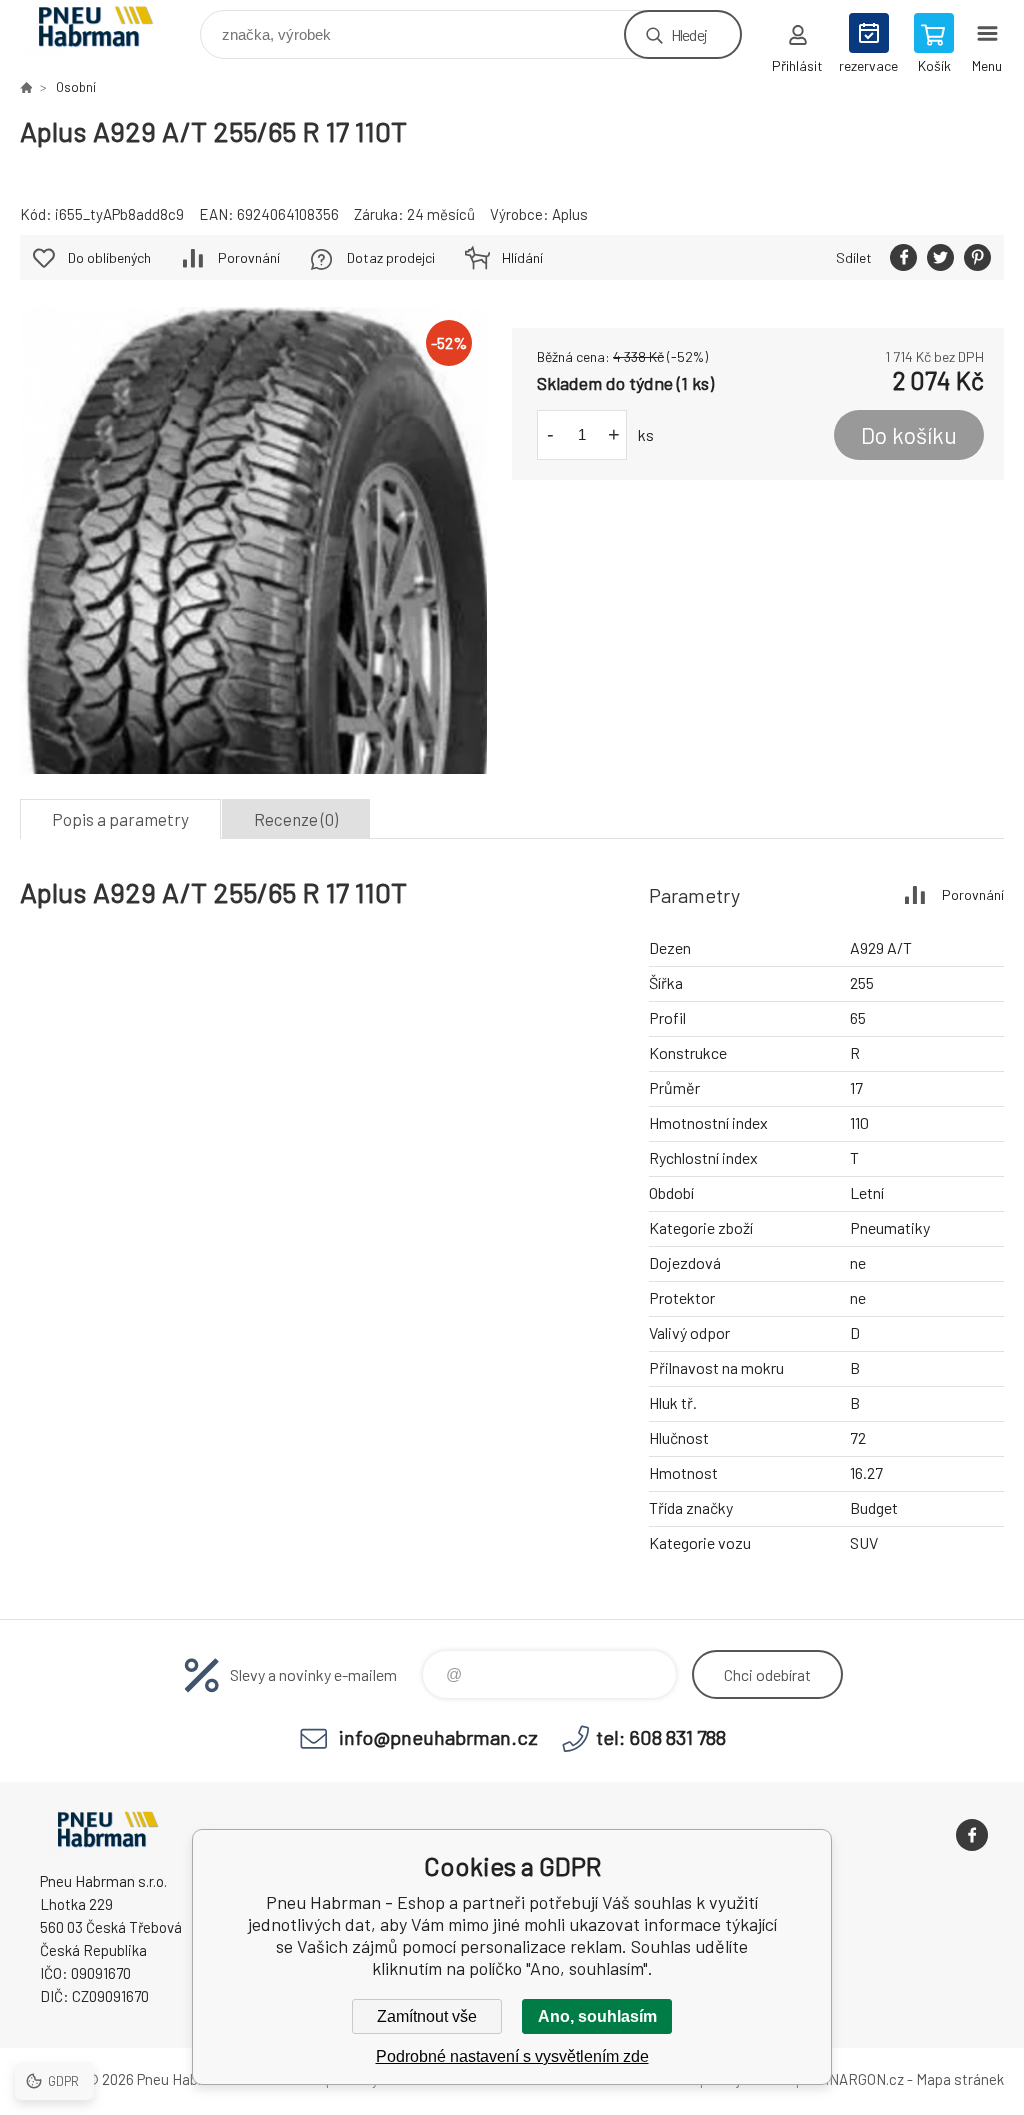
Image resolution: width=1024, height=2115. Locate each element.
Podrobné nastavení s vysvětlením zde (512, 2056)
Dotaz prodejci (391, 257)
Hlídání (522, 257)
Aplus (570, 214)
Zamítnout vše (427, 2016)
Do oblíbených (109, 257)
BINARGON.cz (859, 2079)
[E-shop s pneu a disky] (26, 87)
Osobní (76, 87)
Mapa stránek (960, 2079)
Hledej (689, 34)
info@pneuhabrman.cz (438, 1737)
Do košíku (909, 435)
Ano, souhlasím (597, 2016)
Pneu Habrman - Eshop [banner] (108, 29)
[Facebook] (972, 1835)
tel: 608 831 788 (661, 1737)
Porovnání (249, 257)
